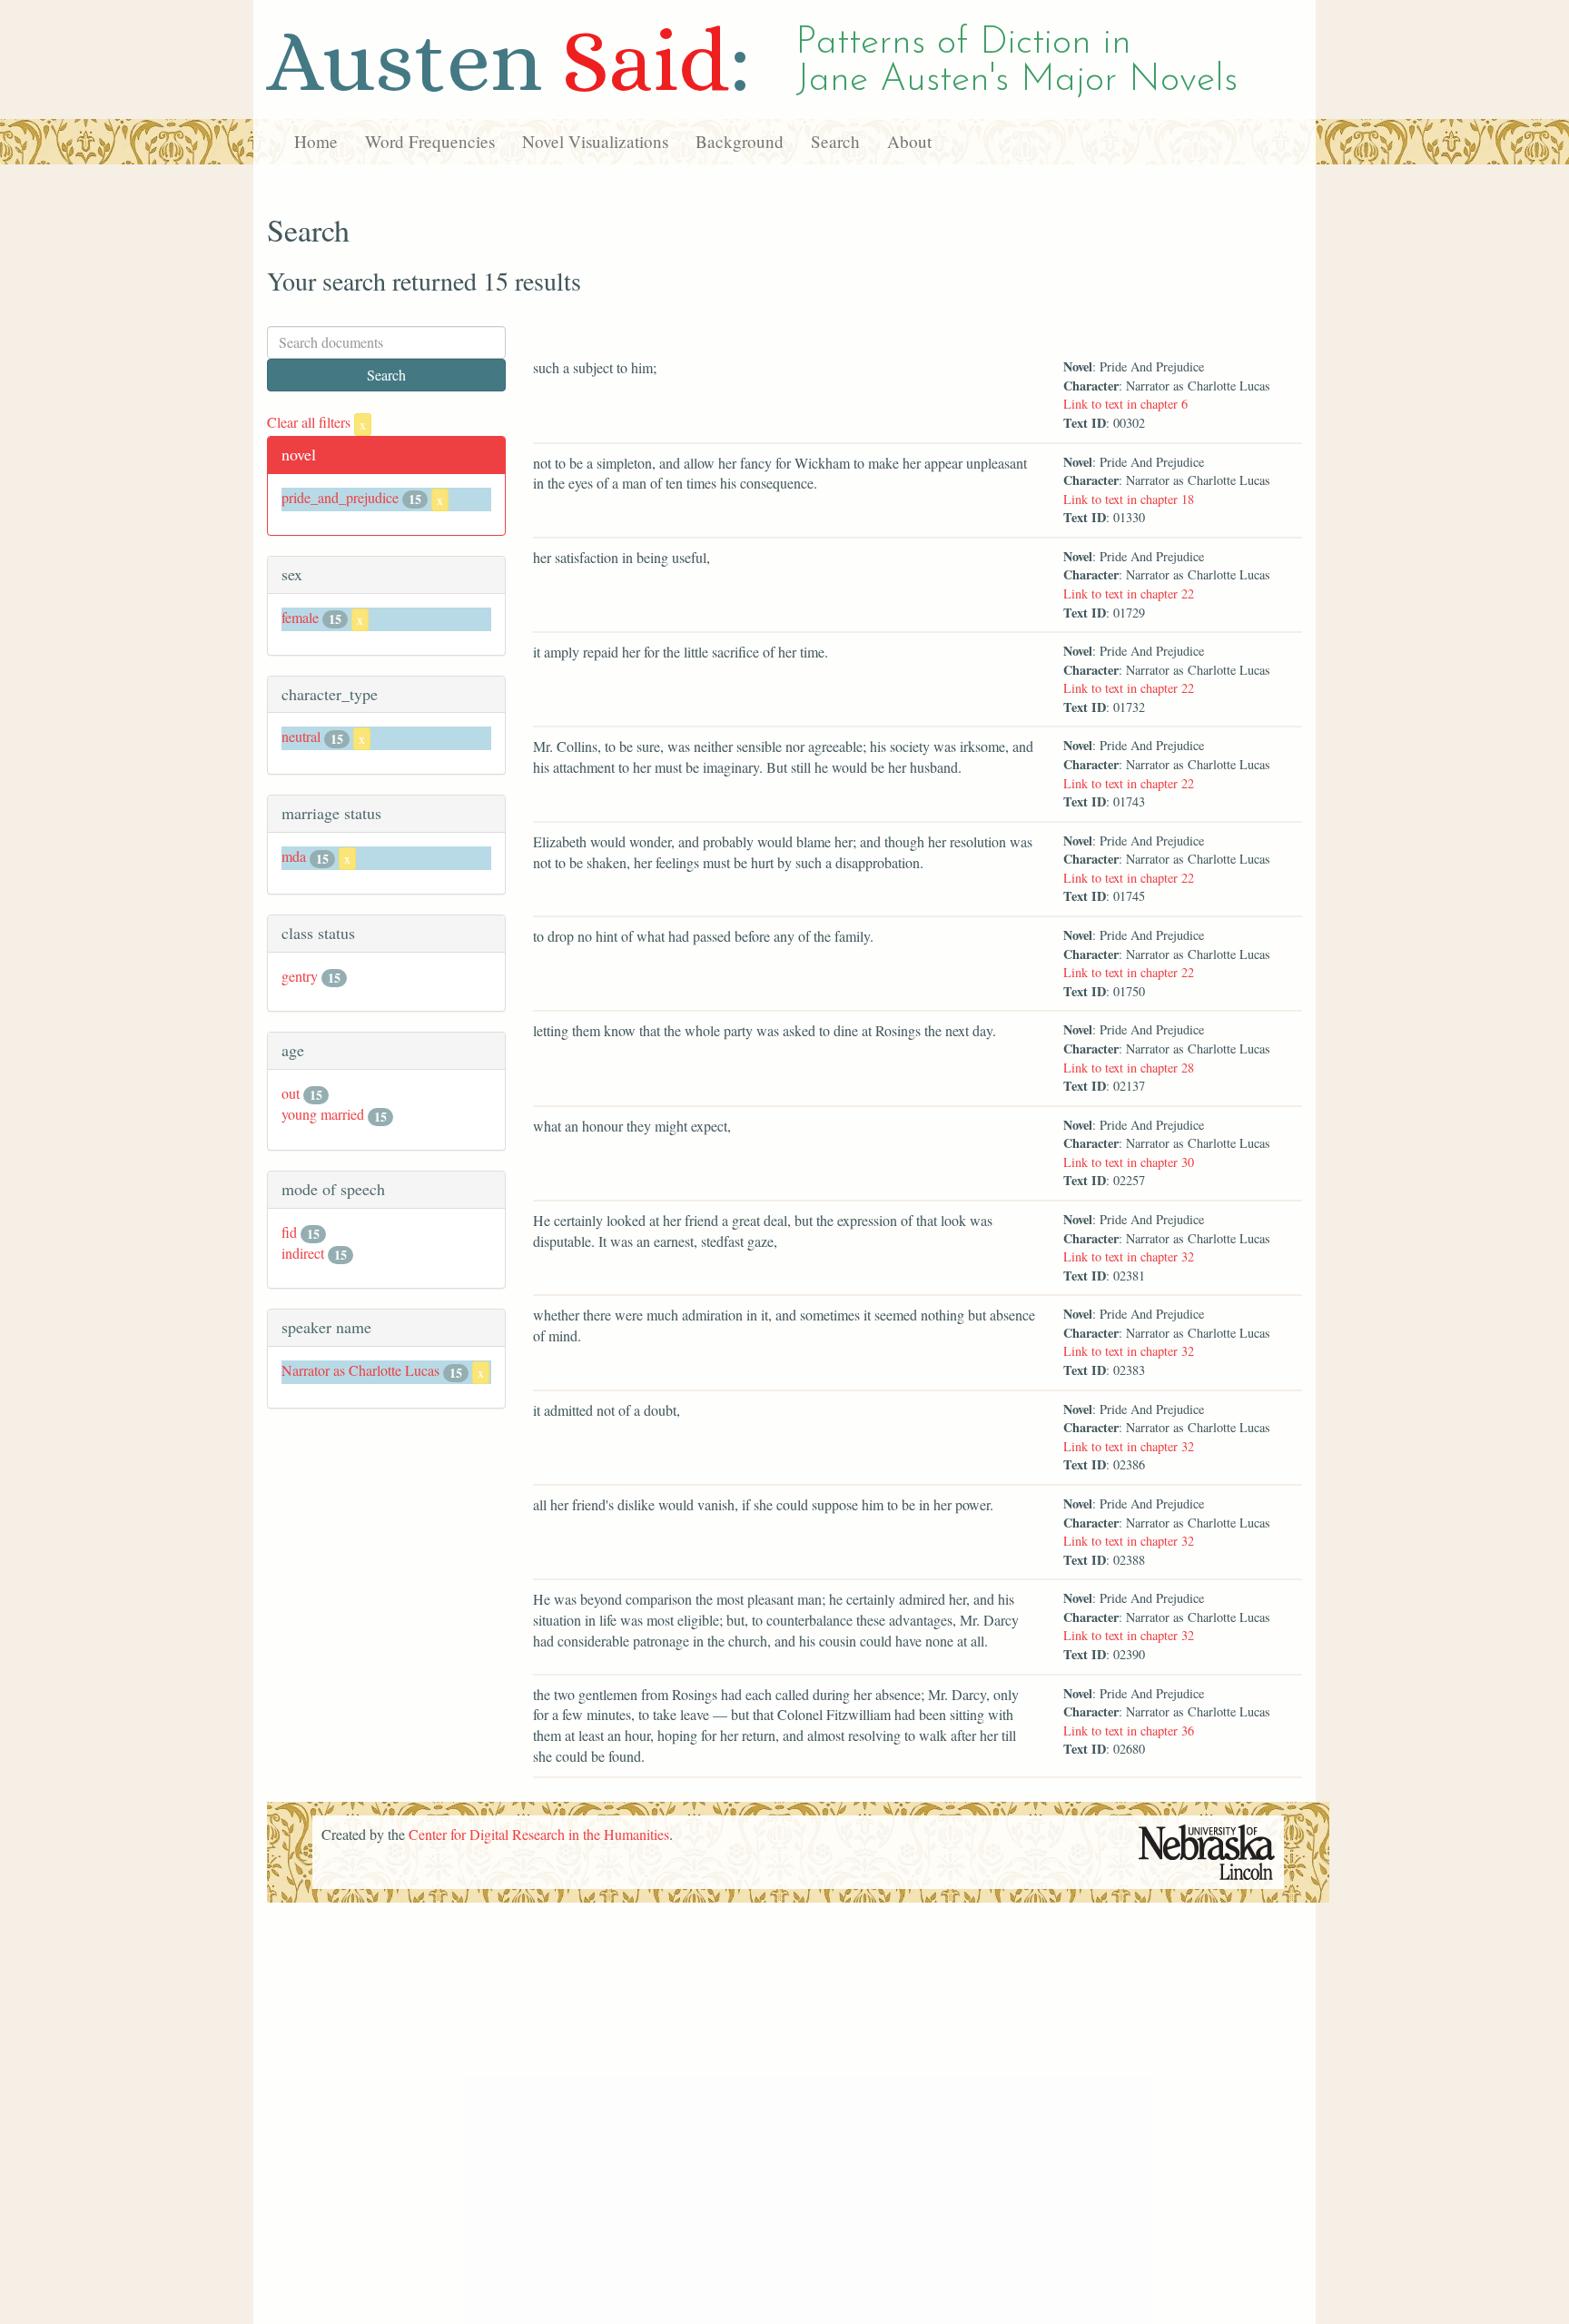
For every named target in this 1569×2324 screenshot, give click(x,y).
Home (316, 141)
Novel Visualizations (595, 141)
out (291, 1093)
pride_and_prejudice (340, 497)
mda (294, 856)
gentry (300, 976)
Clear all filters (316, 422)
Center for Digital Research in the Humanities (539, 1834)
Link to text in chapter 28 (1129, 1068)
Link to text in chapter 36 (1129, 1731)
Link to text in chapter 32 (1129, 1256)
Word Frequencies (430, 141)
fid (289, 1232)
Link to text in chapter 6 (1125, 404)
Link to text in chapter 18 (1129, 499)
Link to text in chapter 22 (1129, 593)
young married (323, 1114)
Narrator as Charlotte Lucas (360, 1370)
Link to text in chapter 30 (1129, 1162)
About (909, 141)
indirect (303, 1253)
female (300, 617)
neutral (301, 736)
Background (740, 141)
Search (835, 141)
